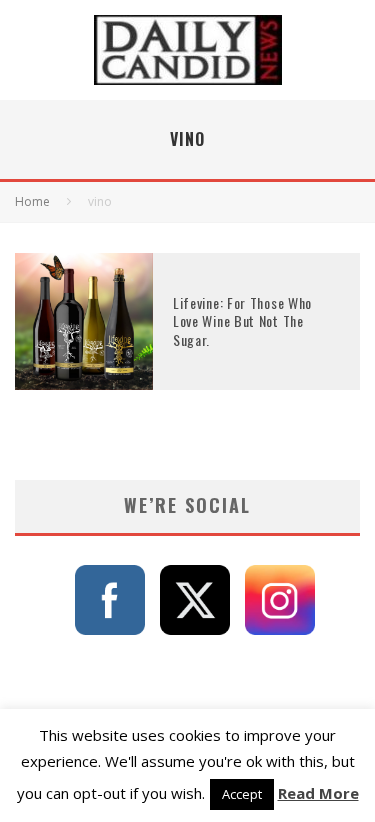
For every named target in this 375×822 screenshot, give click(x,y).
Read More (318, 793)
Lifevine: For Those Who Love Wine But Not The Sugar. (242, 320)
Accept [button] (242, 794)
